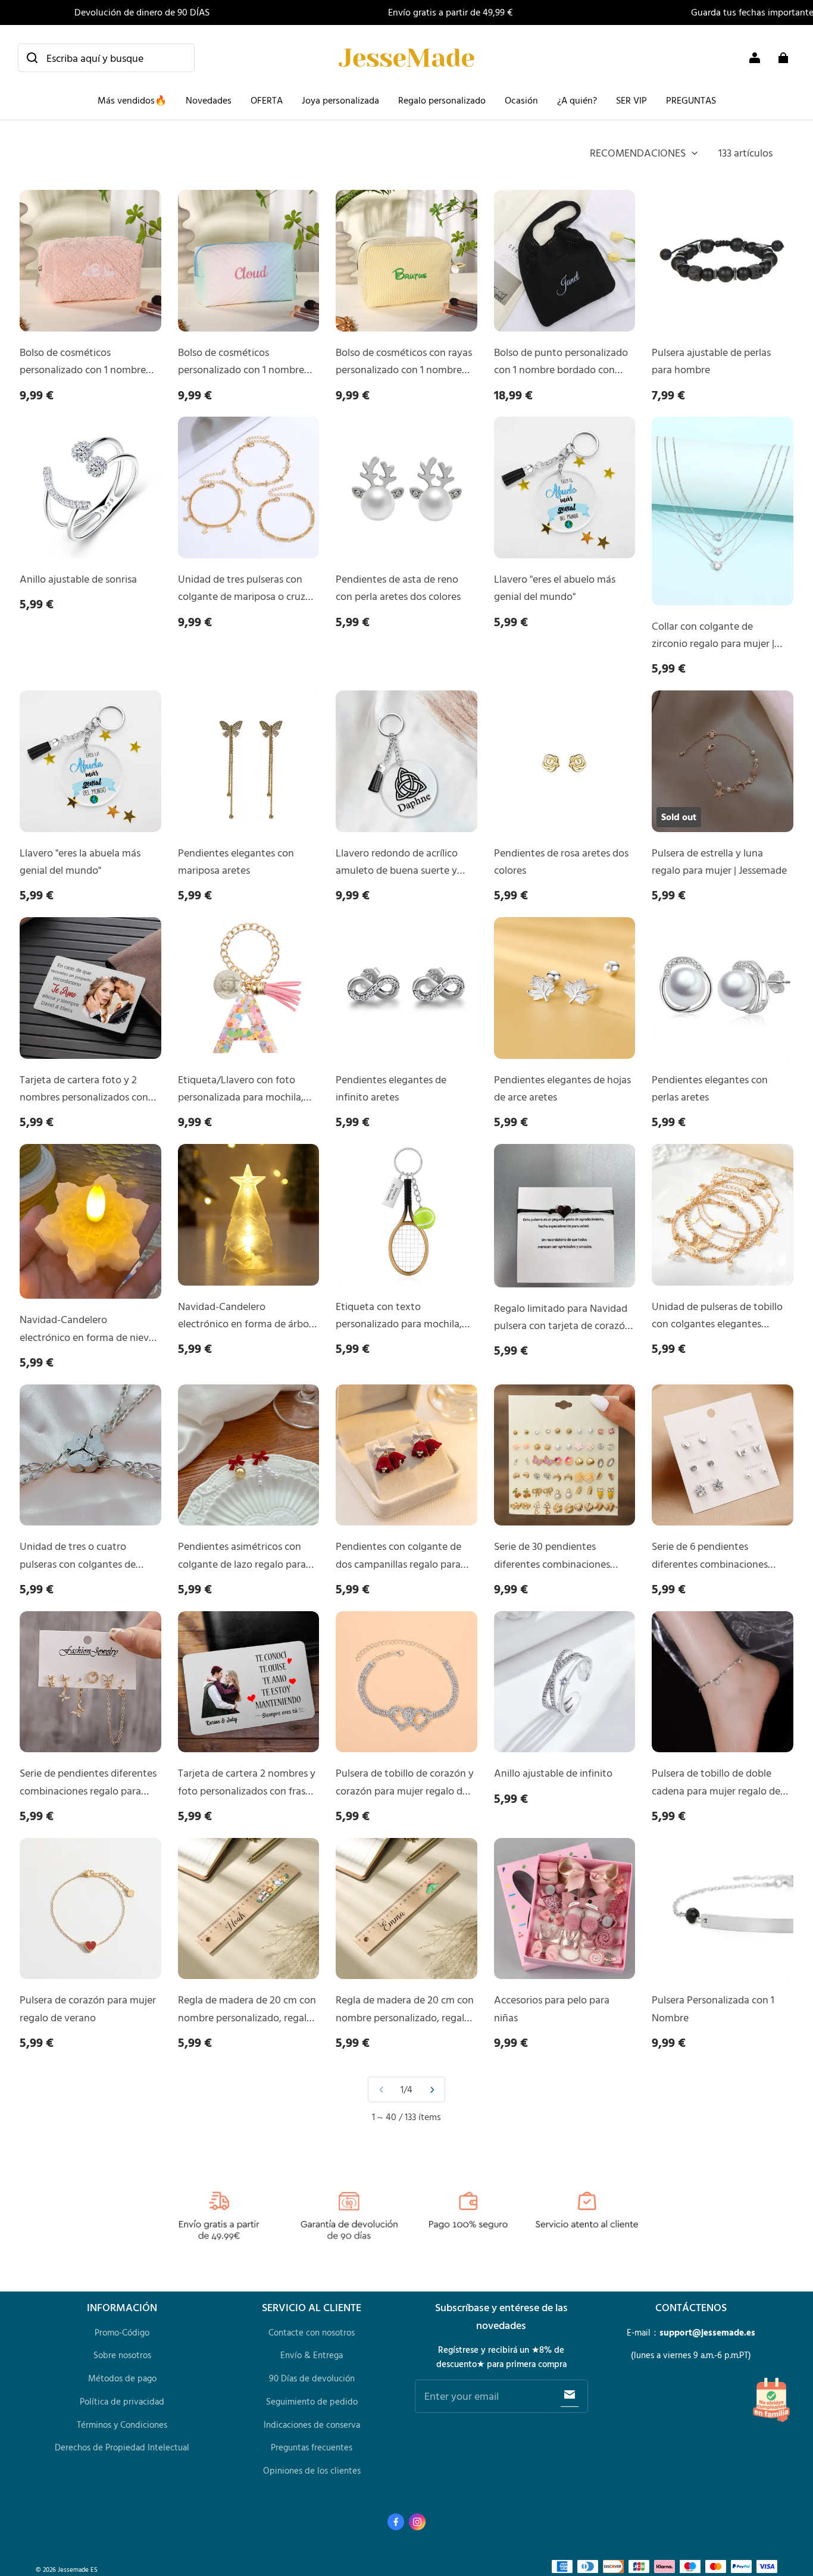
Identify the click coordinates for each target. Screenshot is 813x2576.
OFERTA (267, 100)
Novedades (209, 100)
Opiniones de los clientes (312, 2470)
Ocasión (521, 100)
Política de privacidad (122, 2401)
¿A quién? (577, 100)
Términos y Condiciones (122, 2425)
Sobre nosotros (122, 2355)
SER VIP (631, 100)
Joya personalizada (340, 100)
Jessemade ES (78, 2569)
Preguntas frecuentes (312, 2447)
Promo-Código (122, 2332)
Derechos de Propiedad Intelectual (122, 2447)
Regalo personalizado (442, 100)
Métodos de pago (122, 2378)
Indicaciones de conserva (312, 2425)
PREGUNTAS (691, 100)
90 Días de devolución (312, 2378)
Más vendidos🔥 (132, 100)
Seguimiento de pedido (312, 2401)
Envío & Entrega (312, 2355)
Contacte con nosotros (312, 2332)
